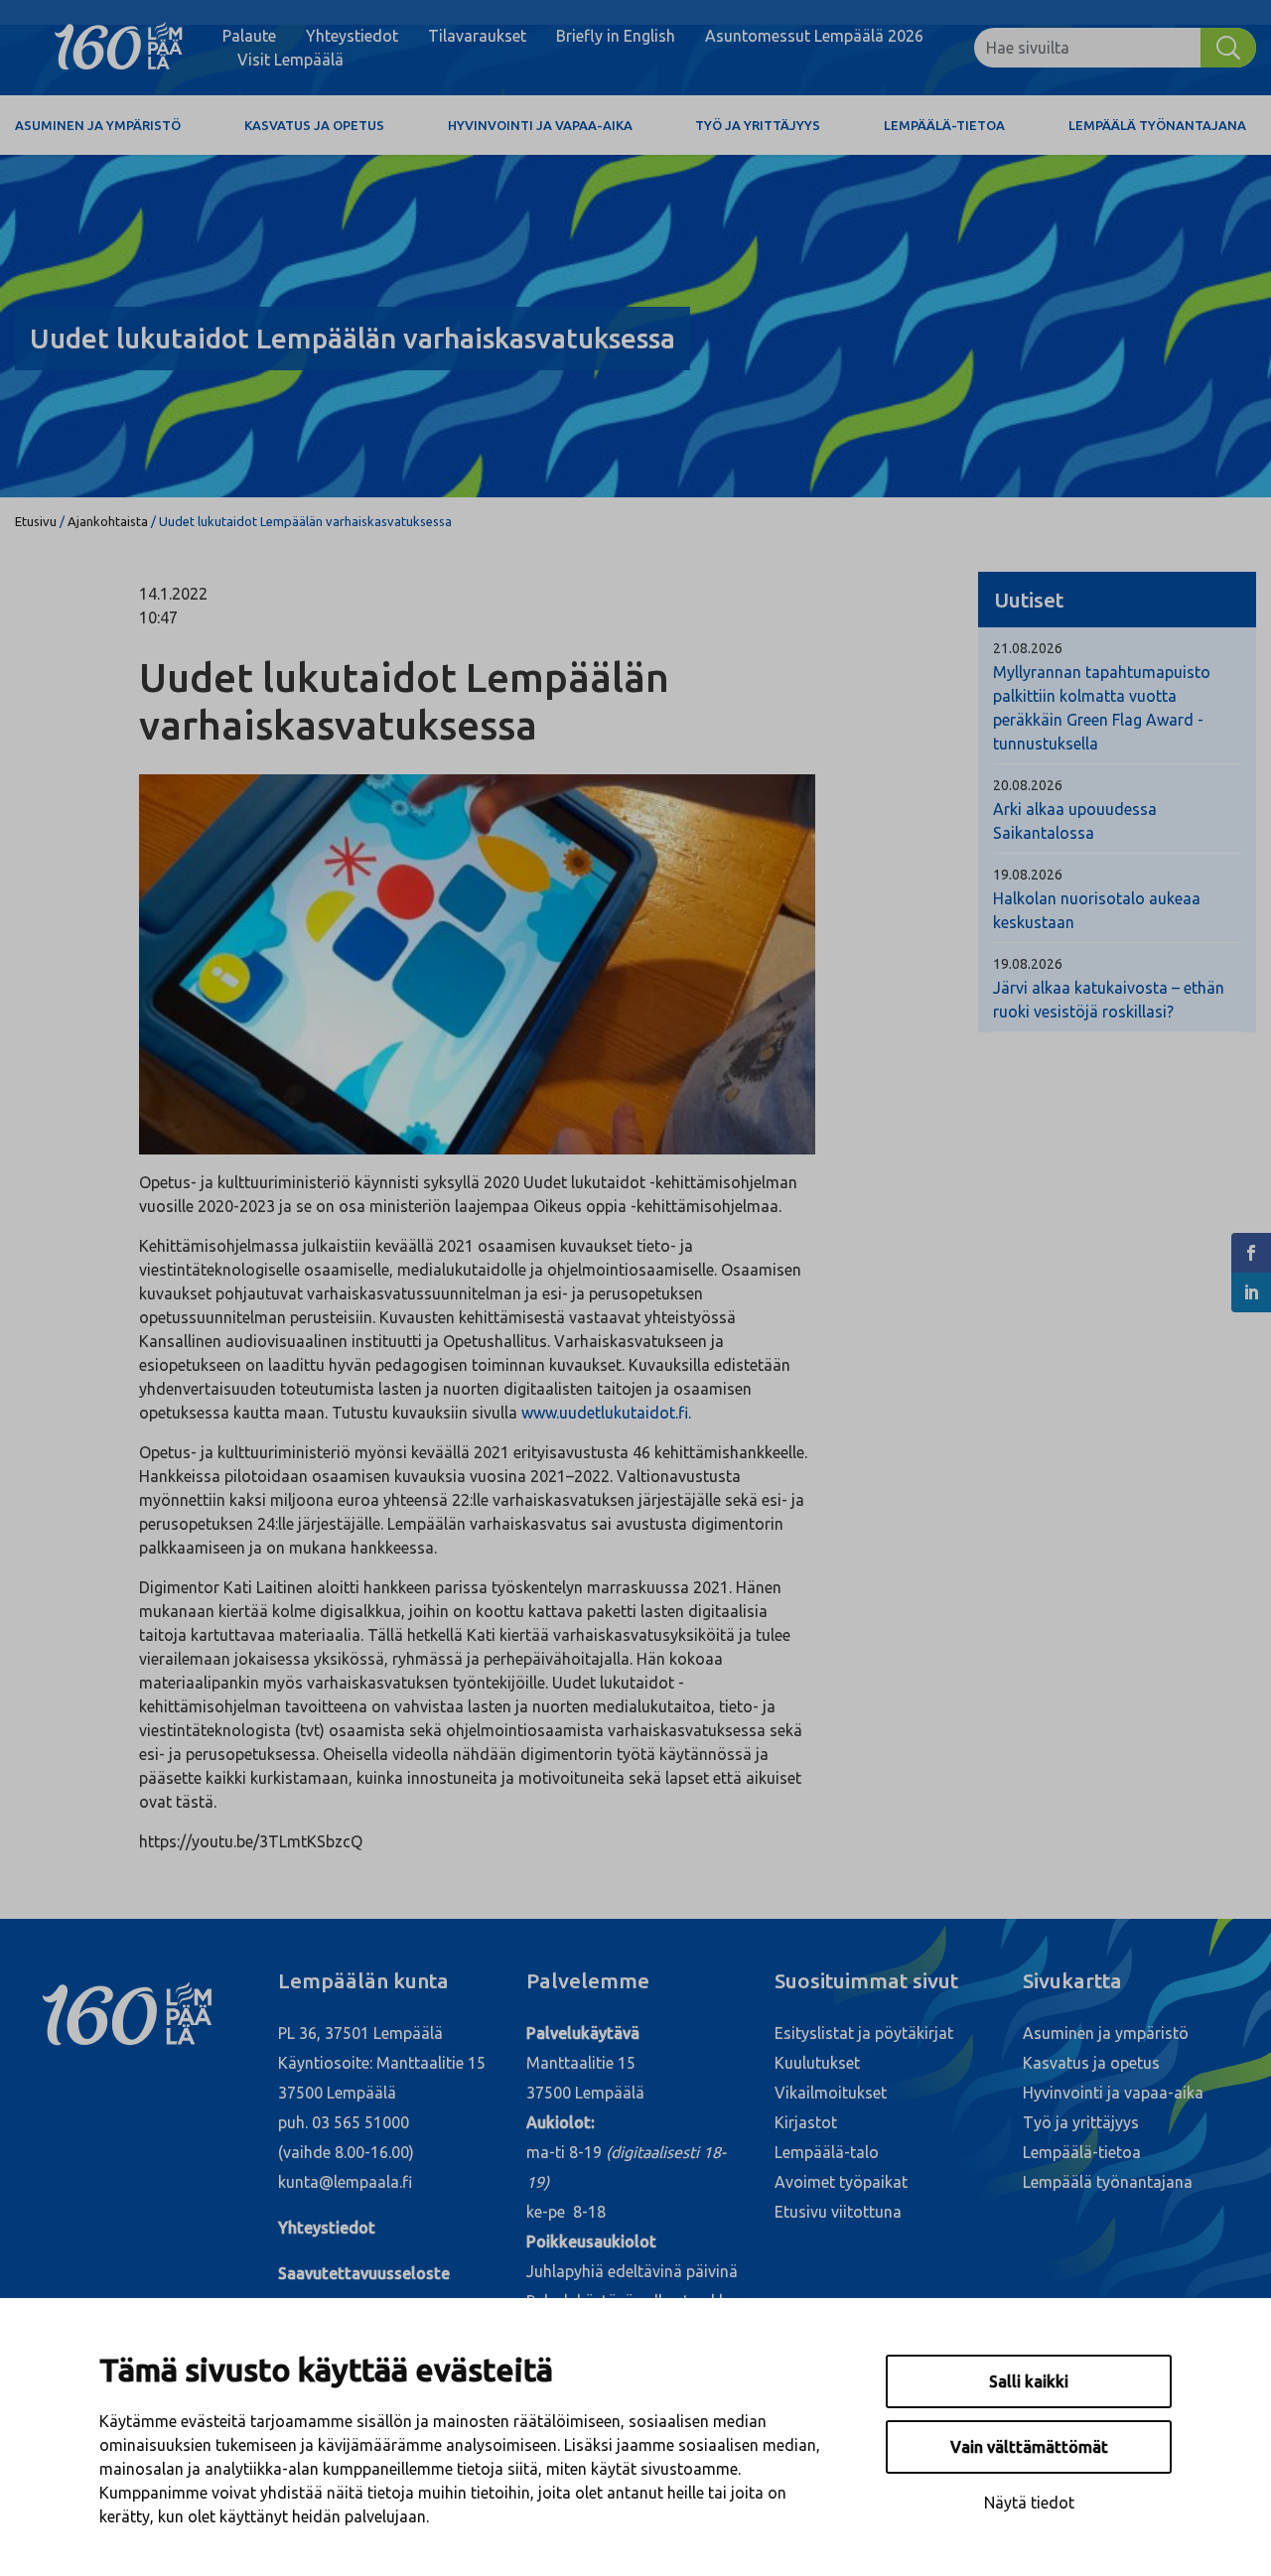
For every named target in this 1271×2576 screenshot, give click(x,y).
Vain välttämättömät (1029, 2447)
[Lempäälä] (119, 48)
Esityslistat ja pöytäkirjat (864, 2033)
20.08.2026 (1028, 785)
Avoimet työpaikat (841, 2182)
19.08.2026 (1028, 875)
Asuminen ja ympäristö (98, 125)
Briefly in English (616, 36)
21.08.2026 (1028, 648)
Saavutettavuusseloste (364, 2273)
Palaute (249, 36)
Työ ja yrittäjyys (758, 125)
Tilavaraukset (477, 36)
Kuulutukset (817, 2063)
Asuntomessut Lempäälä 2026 (814, 36)
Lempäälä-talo (827, 2152)
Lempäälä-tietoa (944, 125)
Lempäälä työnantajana (1157, 125)
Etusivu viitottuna (838, 2212)
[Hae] (1228, 48)
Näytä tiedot (1029, 2503)
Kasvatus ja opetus (314, 125)
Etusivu (36, 521)
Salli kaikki (1029, 2381)
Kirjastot (806, 2122)
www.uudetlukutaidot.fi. (608, 1413)
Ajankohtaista (108, 521)
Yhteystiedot (352, 36)
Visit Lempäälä (290, 60)
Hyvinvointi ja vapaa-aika (540, 125)
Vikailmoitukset (831, 2093)
